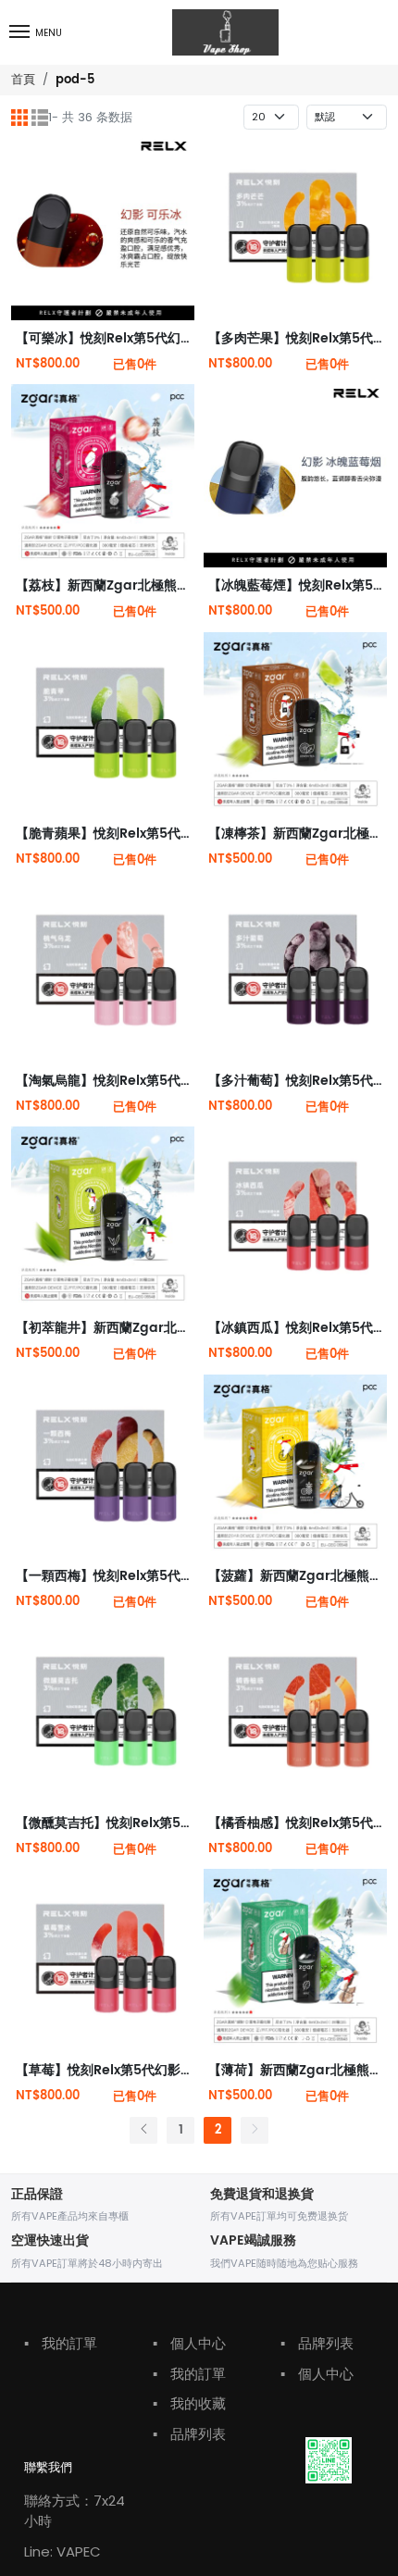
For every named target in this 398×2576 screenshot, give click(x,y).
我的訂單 (61, 2343)
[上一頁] (143, 2130)
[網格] (19, 118)
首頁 (23, 79)
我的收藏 (189, 2403)
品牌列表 (189, 2434)
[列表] (40, 118)
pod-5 (75, 80)
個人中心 (189, 2343)
